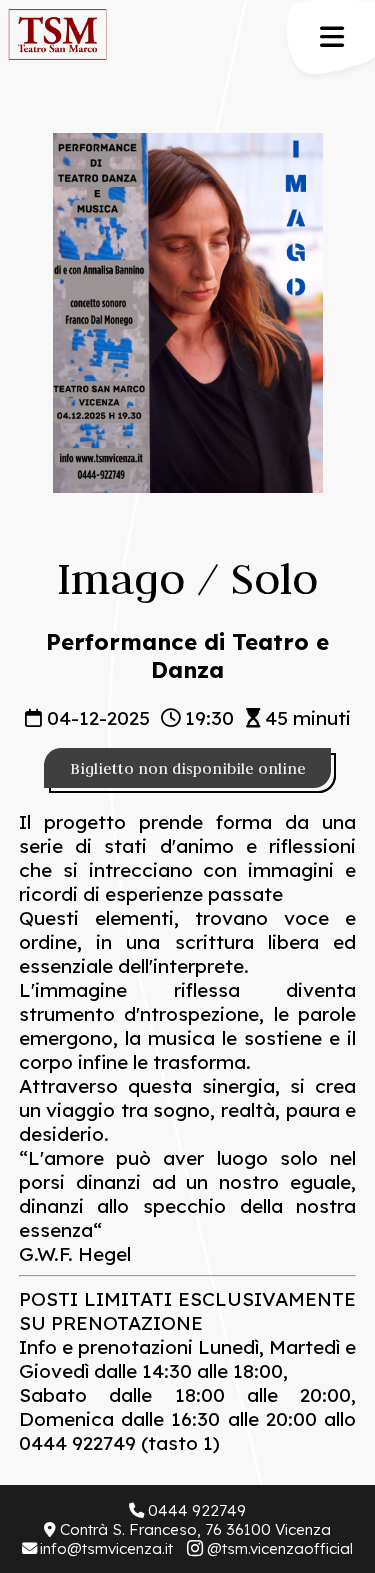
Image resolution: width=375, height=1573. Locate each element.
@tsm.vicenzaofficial (280, 1548)
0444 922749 (196, 1510)
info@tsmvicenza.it (106, 1548)
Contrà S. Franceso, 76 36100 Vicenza (195, 1529)
